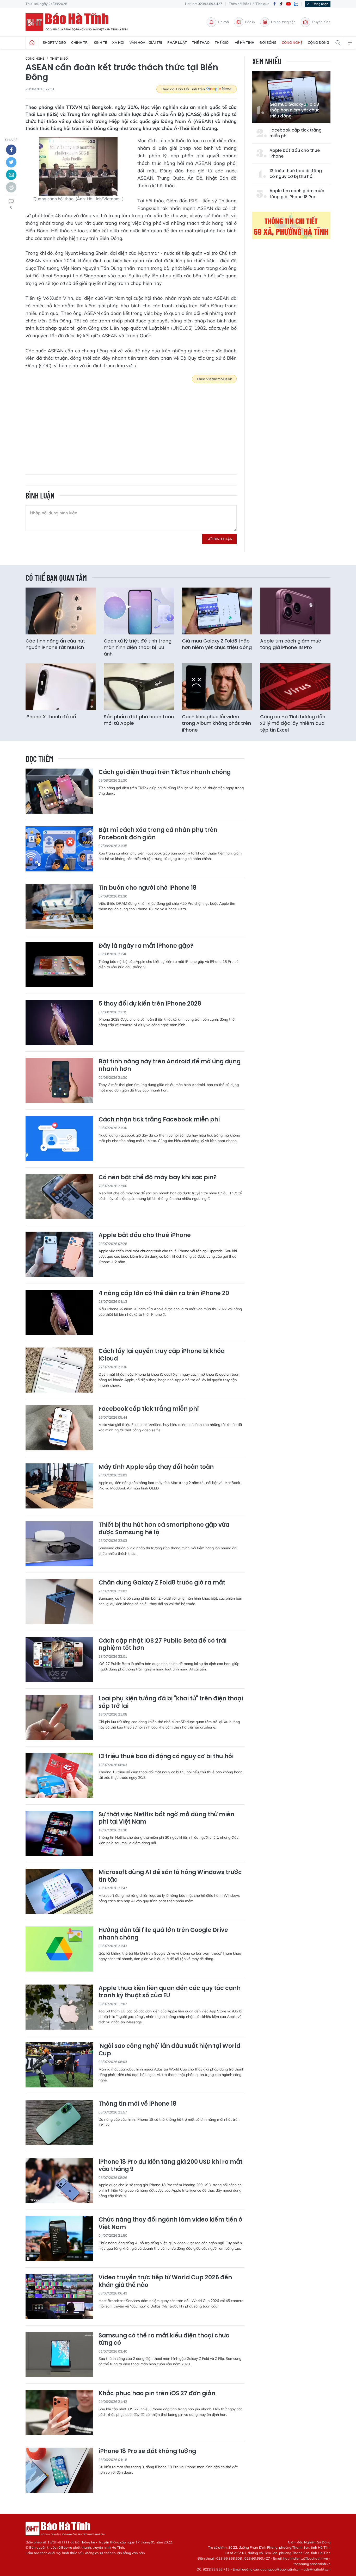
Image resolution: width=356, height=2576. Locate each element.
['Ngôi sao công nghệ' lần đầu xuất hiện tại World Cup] (59, 2065)
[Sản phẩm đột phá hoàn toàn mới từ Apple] (139, 687)
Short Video (54, 42)
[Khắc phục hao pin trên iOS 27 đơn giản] (59, 2412)
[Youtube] (289, 4)
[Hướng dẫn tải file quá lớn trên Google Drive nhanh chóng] (59, 1949)
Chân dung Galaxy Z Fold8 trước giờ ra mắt (162, 1583)
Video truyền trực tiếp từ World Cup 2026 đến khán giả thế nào (165, 2281)
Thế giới (222, 42)
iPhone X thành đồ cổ (51, 717)
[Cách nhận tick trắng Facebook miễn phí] (59, 1139)
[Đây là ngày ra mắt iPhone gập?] (59, 965)
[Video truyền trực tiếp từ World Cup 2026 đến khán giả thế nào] (59, 2296)
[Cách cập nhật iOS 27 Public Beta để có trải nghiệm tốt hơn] (59, 1660)
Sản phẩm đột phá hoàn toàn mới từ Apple (139, 720)
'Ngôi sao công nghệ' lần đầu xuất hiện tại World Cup (169, 2050)
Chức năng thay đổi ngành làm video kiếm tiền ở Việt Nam (170, 2223)
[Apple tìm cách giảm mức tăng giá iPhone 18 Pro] (295, 611)
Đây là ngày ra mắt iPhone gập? (146, 946)
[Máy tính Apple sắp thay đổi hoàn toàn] (59, 1486)
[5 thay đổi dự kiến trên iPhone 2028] (59, 1023)
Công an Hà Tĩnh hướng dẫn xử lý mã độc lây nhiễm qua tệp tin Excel (293, 723)
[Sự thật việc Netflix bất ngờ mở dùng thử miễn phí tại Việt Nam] (59, 1833)
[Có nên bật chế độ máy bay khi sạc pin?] (59, 1196)
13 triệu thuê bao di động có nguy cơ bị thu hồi (296, 174)
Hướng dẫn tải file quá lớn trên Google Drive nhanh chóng (163, 1934)
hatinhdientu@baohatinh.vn (306, 2558)
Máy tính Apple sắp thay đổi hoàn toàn (156, 1467)
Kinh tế (100, 42)
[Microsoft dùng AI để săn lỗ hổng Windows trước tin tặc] (59, 1891)
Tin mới (223, 22)
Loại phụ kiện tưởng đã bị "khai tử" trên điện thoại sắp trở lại (171, 1702)
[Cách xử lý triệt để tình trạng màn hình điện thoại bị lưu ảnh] (139, 611)
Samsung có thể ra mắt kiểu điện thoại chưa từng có (164, 2339)
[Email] (11, 175)
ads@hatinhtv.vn (317, 2569)
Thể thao (201, 42)
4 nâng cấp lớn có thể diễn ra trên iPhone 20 (164, 1293)
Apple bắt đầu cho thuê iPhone (295, 153)
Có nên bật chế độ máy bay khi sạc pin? (158, 1178)
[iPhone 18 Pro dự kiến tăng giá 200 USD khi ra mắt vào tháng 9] (59, 2181)
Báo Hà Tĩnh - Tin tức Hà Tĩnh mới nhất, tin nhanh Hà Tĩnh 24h (79, 22)
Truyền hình (321, 22)
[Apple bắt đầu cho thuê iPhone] (59, 1254)
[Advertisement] (131, 425)
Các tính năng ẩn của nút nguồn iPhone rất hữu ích (55, 644)
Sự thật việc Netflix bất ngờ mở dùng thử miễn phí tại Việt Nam (166, 1818)
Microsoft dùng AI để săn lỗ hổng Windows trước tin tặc (170, 1876)
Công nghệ (292, 42)
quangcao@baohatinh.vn (280, 2569)
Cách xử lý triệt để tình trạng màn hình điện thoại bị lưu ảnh (138, 647)
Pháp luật (177, 42)
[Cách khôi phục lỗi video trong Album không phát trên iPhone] (217, 687)
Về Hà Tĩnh (245, 42)
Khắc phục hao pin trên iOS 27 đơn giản (157, 2394)
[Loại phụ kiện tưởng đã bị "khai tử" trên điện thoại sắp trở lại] (59, 1717)
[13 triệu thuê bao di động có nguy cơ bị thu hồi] (59, 1775)
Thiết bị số (59, 58)
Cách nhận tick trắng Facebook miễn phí (159, 1120)
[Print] (11, 187)
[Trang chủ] (32, 43)
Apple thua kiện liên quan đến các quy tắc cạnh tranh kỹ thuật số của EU (170, 1992)
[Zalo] (296, 4)
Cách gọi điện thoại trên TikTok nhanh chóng (165, 772)
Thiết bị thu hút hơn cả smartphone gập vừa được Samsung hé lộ (164, 1529)
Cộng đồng (318, 42)
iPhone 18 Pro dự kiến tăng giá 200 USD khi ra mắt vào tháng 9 (170, 2166)
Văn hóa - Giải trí (146, 42)
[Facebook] (274, 4)
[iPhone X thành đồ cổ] (61, 687)
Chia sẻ (11, 140)
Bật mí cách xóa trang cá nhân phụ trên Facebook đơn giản (158, 834)
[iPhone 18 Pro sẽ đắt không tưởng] (59, 2470)
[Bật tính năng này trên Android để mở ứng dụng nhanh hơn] (59, 1080)
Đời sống (268, 42)
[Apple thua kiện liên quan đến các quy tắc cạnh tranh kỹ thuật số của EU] (59, 2007)
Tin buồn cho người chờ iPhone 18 (148, 888)
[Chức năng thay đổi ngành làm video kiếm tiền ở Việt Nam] (59, 2239)
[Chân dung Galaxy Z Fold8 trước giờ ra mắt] (59, 1602)
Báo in (250, 22)
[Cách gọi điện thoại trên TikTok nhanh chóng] (59, 791)
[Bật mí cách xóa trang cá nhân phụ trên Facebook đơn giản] (59, 849)
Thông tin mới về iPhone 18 (137, 2104)
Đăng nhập (320, 4)
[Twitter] (11, 162)
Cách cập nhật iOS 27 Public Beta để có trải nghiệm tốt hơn (162, 1645)
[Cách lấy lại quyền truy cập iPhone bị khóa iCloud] (59, 1370)
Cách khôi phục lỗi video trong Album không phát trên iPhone (216, 723)
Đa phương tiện (283, 22)
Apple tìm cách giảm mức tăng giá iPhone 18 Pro (297, 194)
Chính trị (80, 42)
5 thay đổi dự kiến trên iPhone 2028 (150, 1004)
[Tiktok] (281, 4)
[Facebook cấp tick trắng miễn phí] (59, 1428)
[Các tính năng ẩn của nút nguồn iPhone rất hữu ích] (61, 611)
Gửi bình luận (219, 539)
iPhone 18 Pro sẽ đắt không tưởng (147, 2451)
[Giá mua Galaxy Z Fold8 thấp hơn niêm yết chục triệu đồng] (217, 611)
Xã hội (118, 42)
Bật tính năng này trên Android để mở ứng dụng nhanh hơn (170, 1065)
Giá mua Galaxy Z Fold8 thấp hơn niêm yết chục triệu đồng (294, 110)
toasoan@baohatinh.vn (312, 2564)
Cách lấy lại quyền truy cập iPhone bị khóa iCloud (162, 1355)
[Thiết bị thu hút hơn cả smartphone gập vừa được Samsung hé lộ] (59, 1544)
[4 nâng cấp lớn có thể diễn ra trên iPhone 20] (59, 1312)
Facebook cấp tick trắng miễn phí (296, 133)
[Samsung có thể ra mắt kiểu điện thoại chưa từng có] (59, 2354)
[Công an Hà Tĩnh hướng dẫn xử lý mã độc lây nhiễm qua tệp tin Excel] (295, 687)
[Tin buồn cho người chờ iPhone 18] (59, 907)
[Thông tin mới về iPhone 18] (59, 2123)
